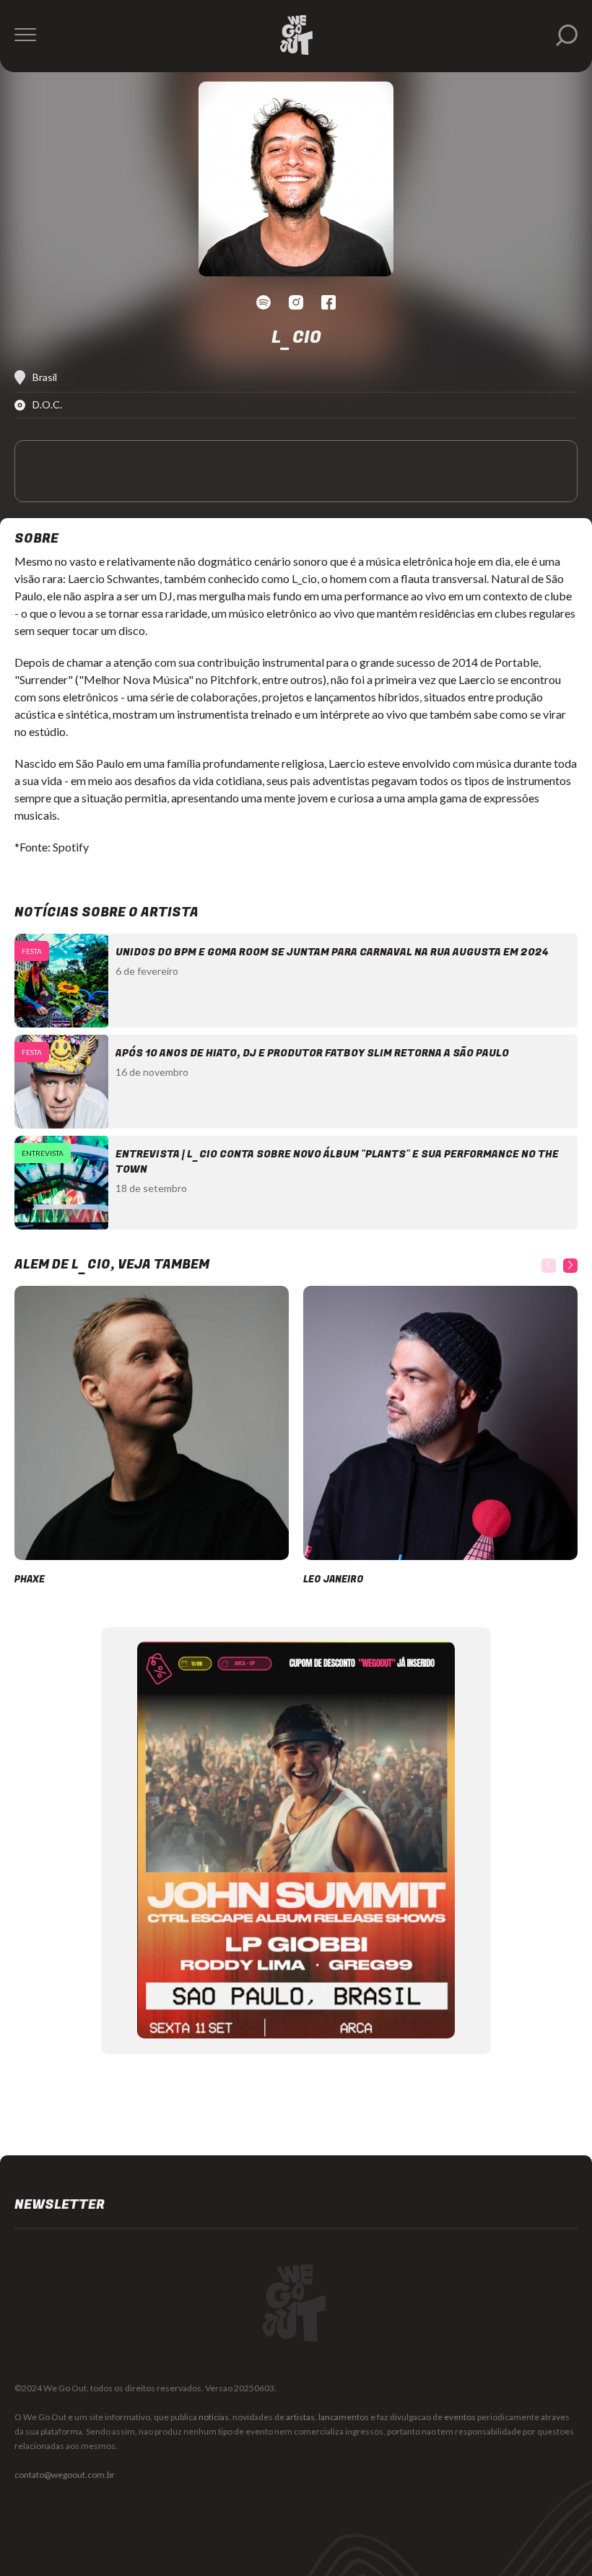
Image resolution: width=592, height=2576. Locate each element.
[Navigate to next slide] (570, 1266)
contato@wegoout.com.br (65, 2475)
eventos (460, 2417)
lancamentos (344, 2417)
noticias (214, 2417)
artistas (300, 2417)
